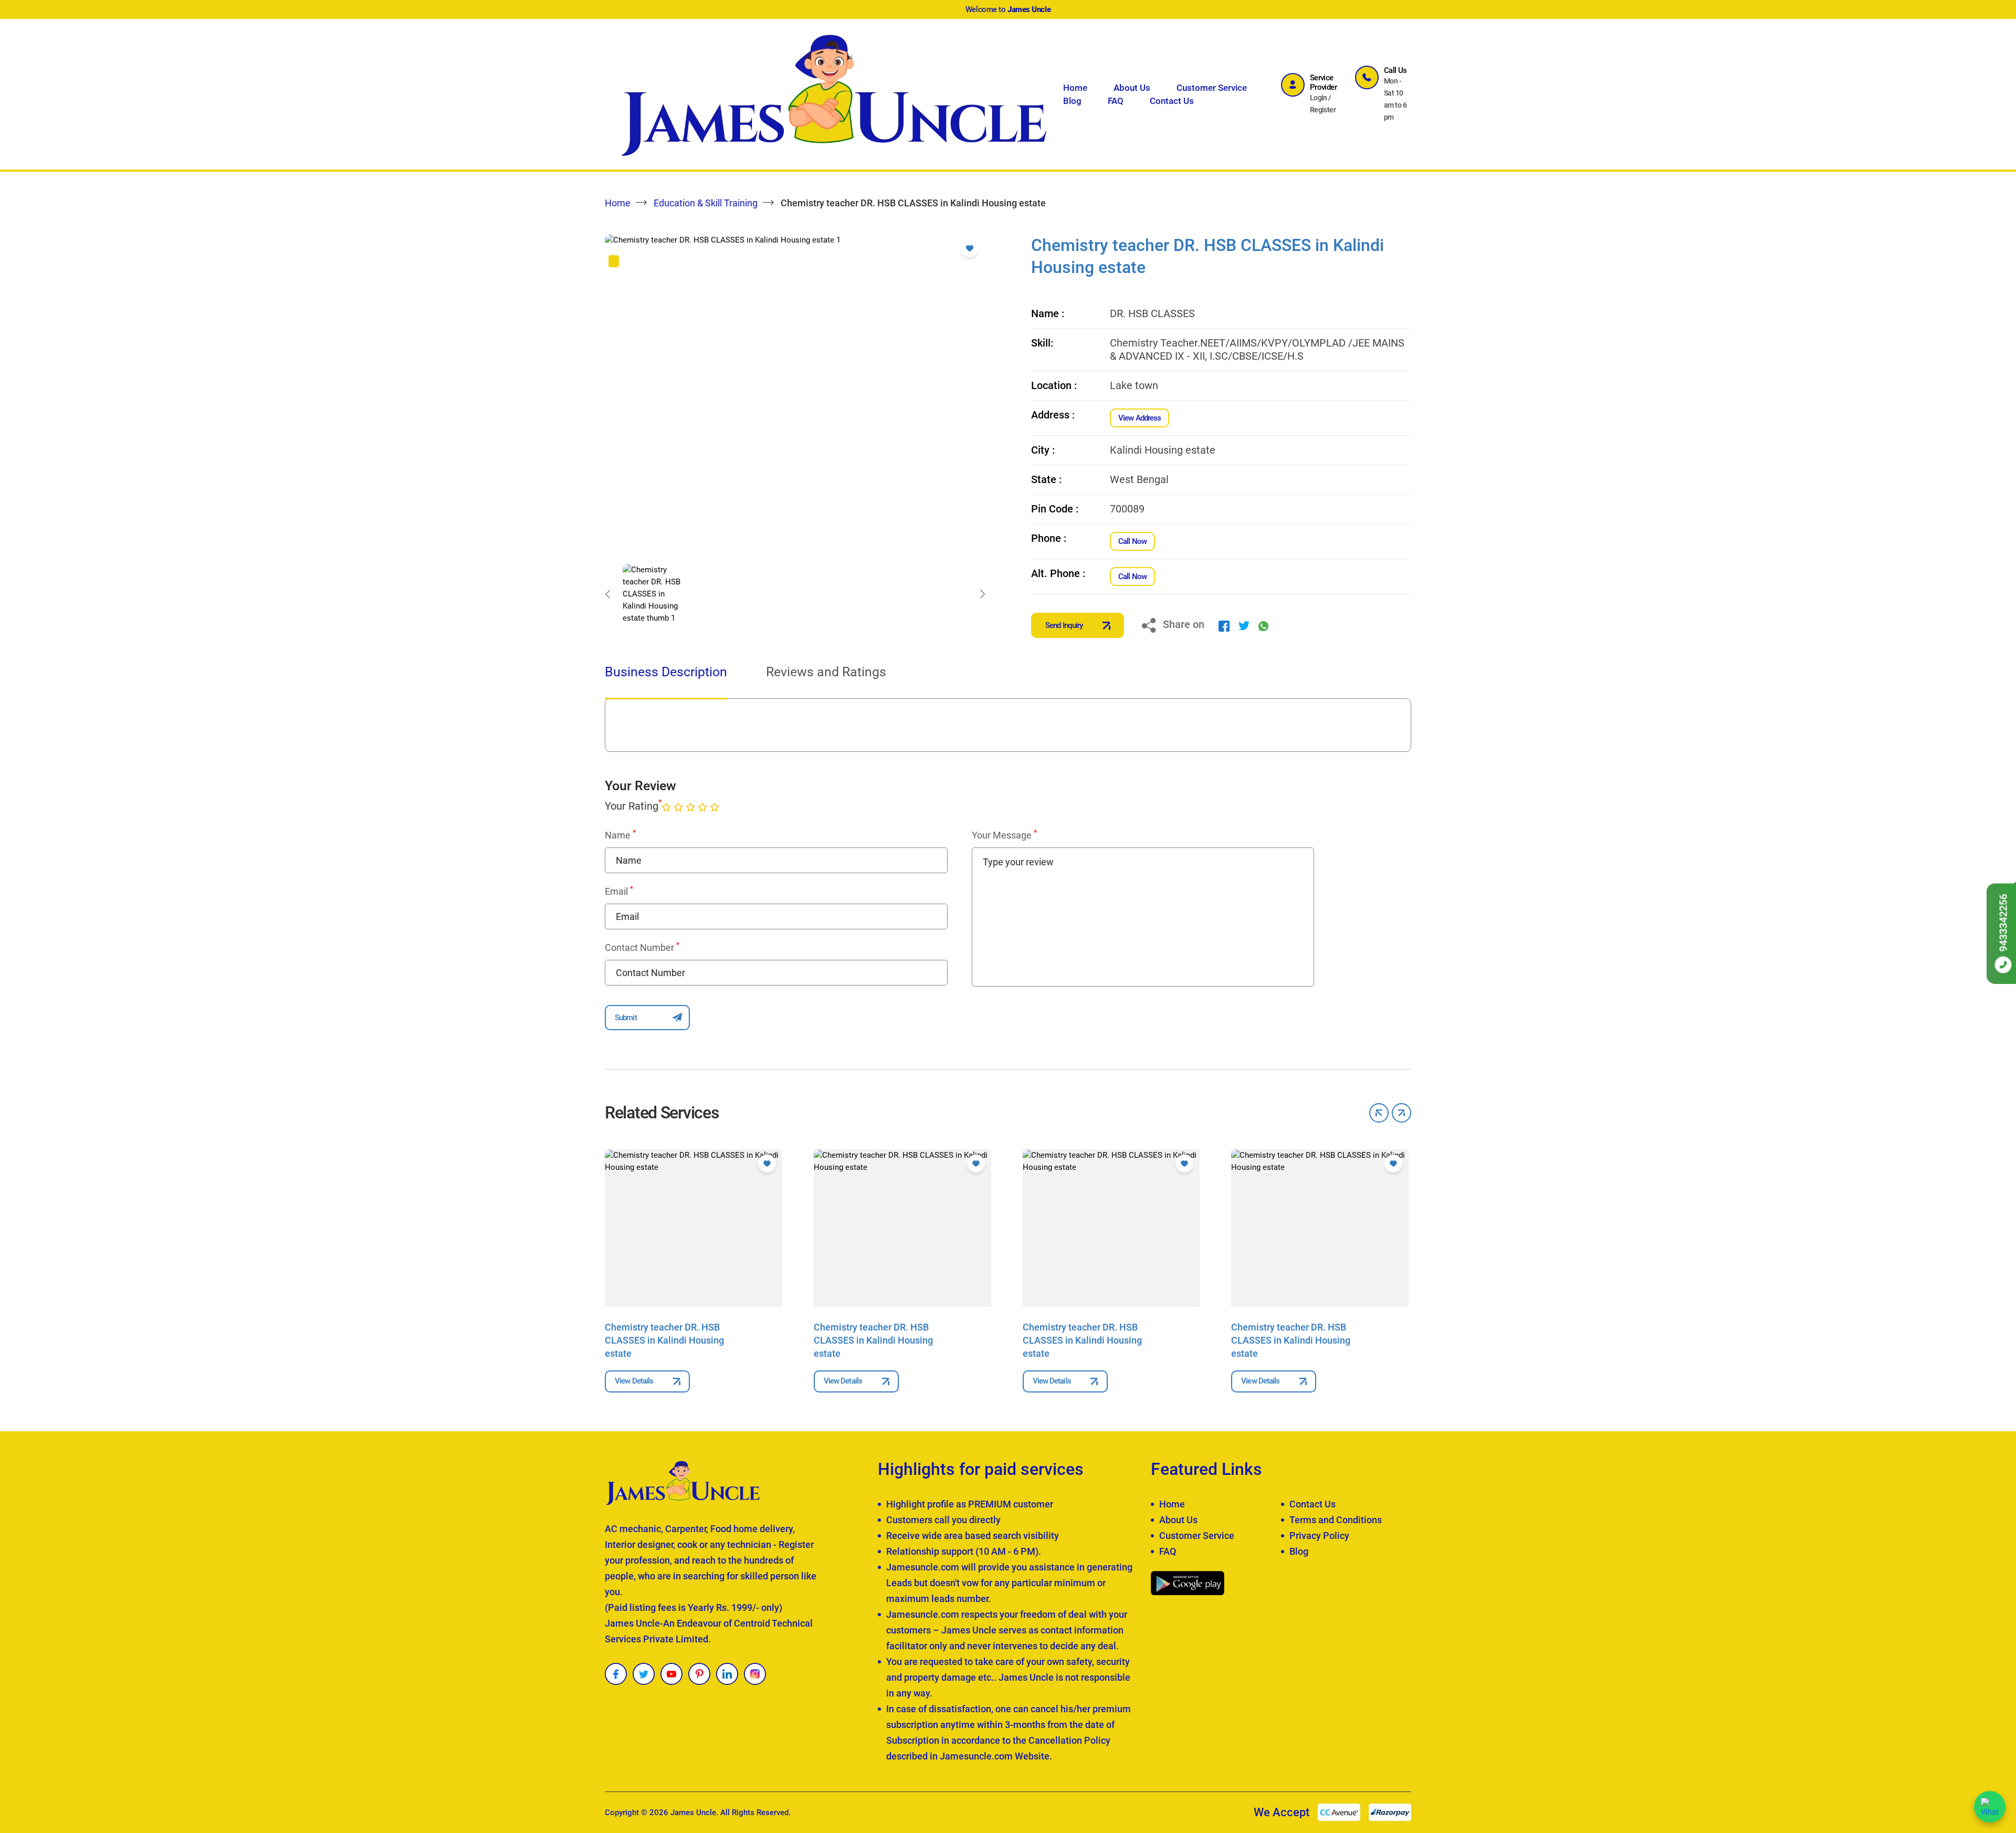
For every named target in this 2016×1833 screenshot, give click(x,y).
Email (619, 891)
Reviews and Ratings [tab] (826, 672)
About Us (1132, 88)
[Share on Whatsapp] (1263, 625)
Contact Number (642, 947)
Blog (1072, 101)
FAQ (1116, 101)
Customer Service (1212, 88)
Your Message (1004, 835)
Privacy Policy (1319, 1536)
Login (1319, 98)
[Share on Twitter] (1244, 625)
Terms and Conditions (1336, 1520)
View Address (1140, 418)
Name (620, 835)
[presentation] (607, 594)
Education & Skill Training (706, 203)
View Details (634, 1381)
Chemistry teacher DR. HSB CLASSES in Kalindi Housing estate (664, 1340)
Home (1075, 88)
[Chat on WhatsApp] (1990, 1807)
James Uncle (693, 1813)
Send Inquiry (1064, 625)
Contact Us (1172, 101)
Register (1323, 110)
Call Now (1132, 541)
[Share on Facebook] (1224, 625)
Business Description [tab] (666, 672)
